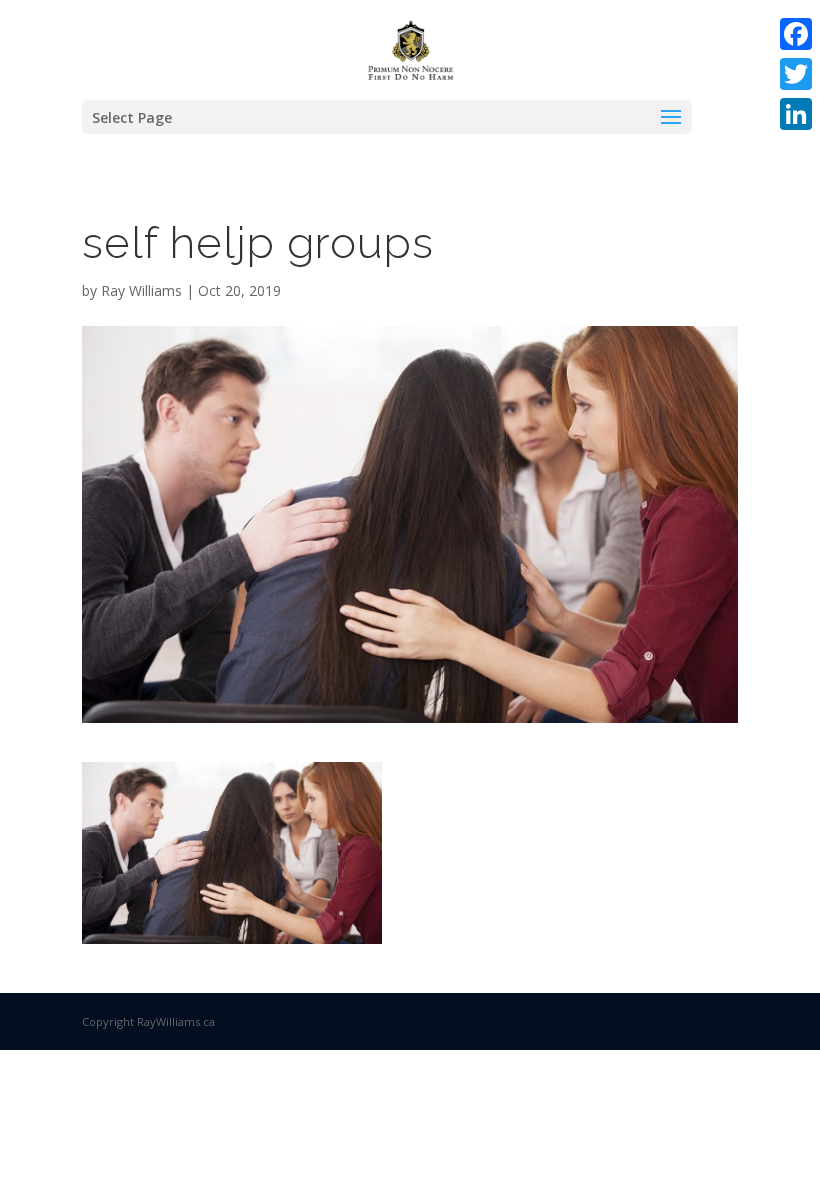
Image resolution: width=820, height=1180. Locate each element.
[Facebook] (796, 34)
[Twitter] (796, 74)
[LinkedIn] (796, 114)
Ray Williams (141, 290)
